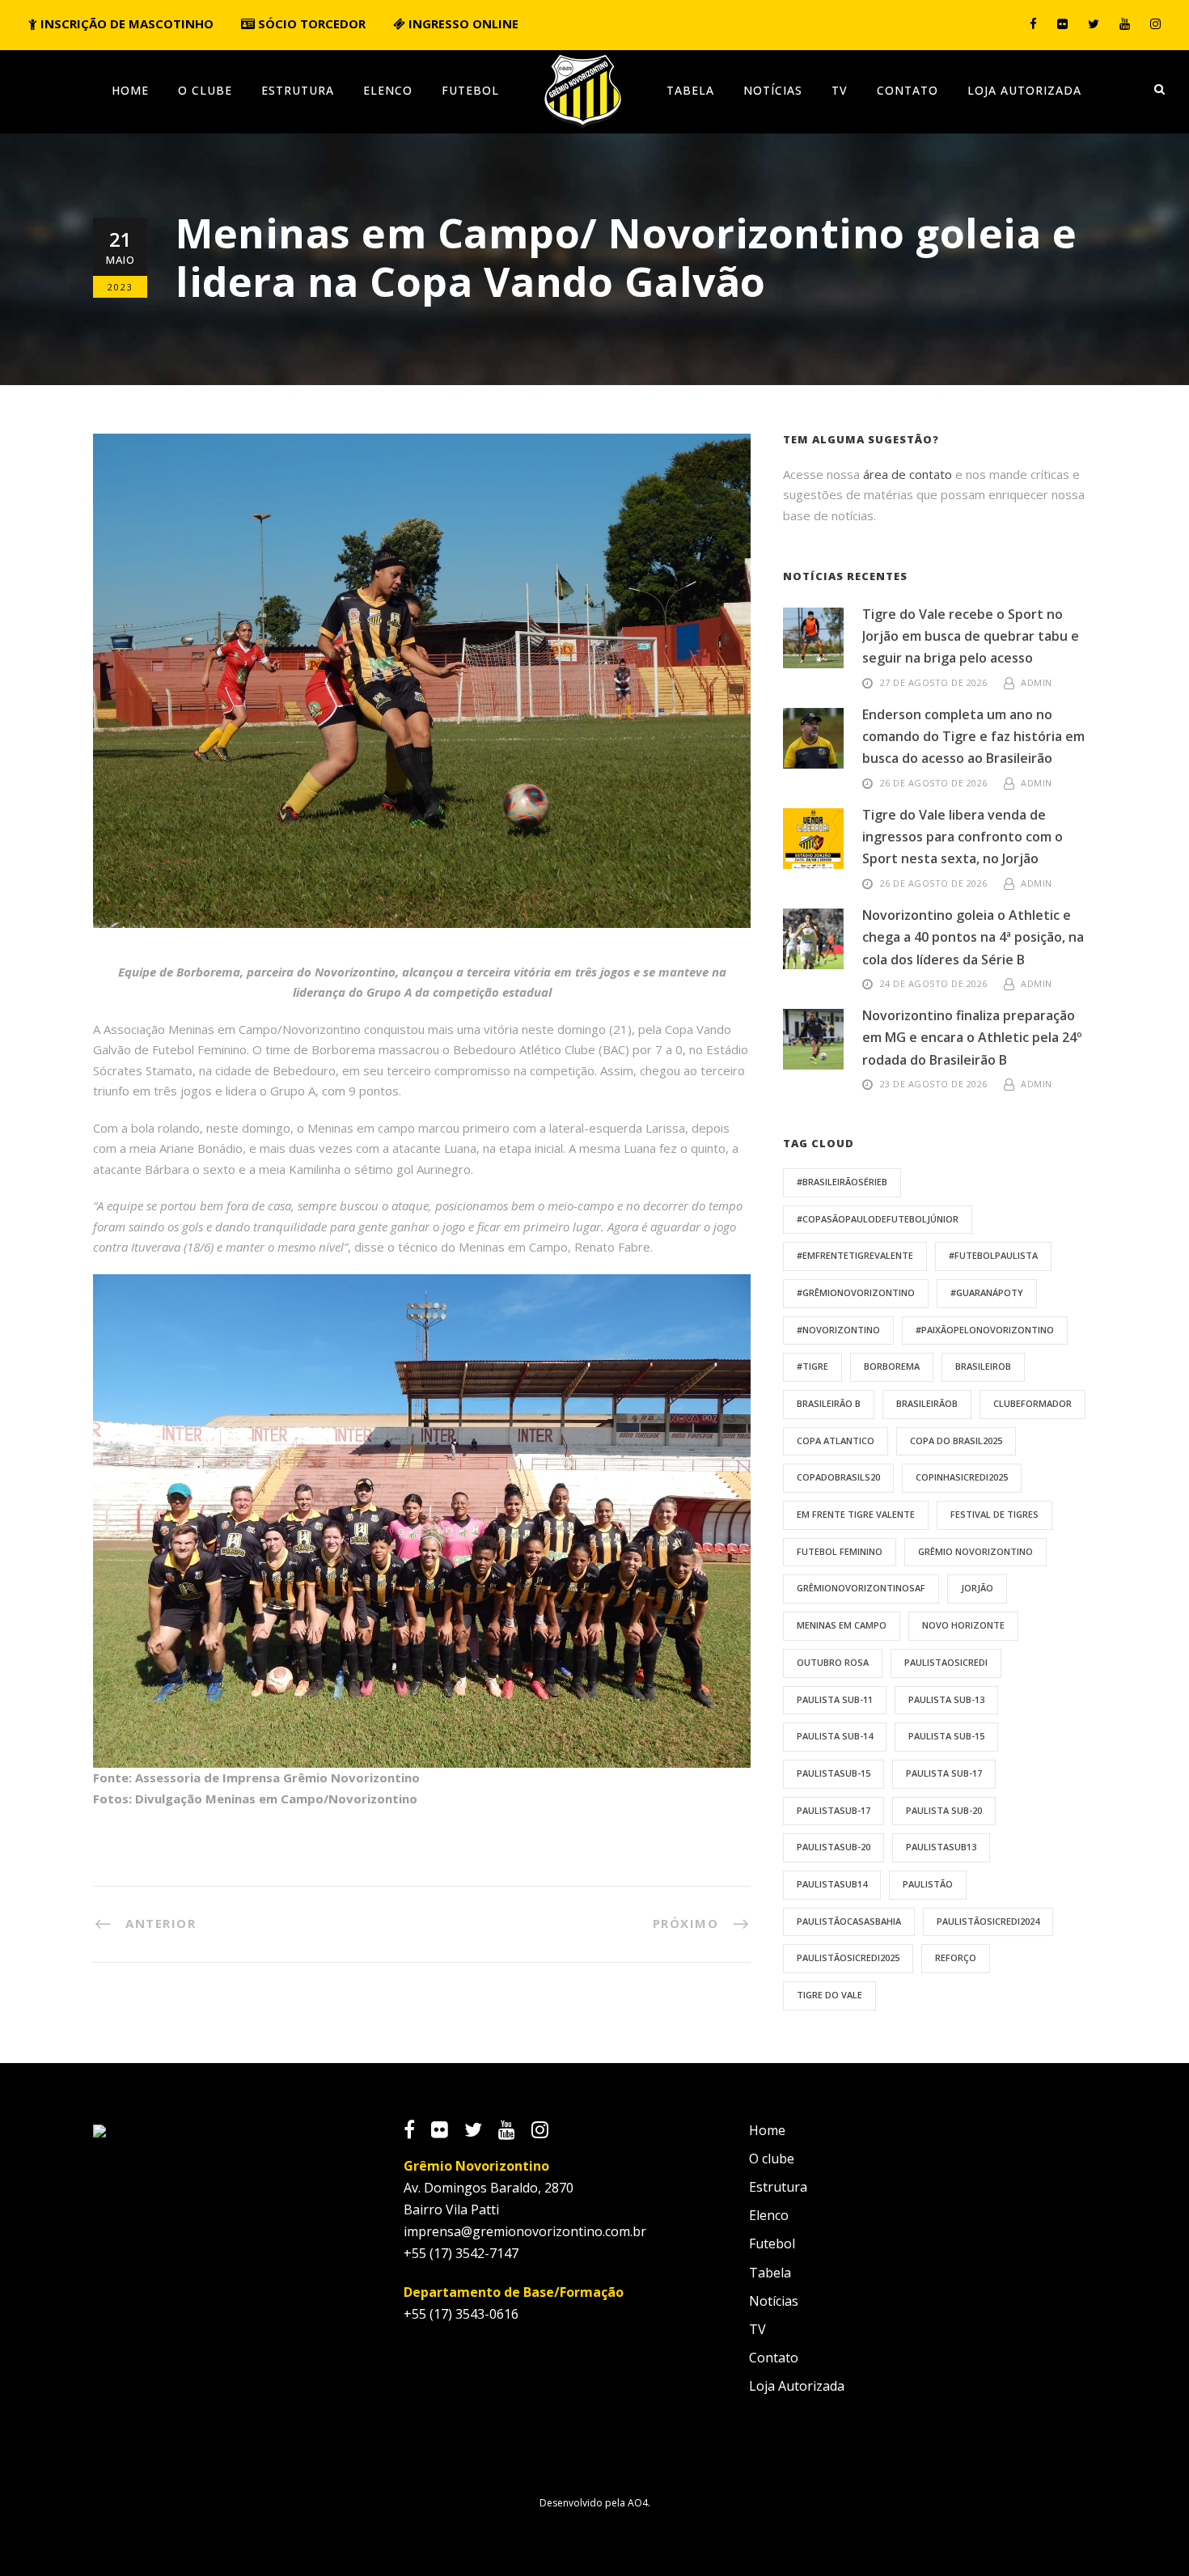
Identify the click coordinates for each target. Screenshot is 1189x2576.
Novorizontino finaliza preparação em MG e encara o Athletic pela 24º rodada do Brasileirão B (972, 1037)
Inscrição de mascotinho (125, 23)
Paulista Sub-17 (944, 1773)
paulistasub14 (832, 1884)
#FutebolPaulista (993, 1255)
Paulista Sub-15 (946, 1736)
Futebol (470, 90)
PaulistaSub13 (941, 1847)
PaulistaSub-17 (834, 1810)
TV (840, 90)
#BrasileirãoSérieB (842, 1182)
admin (1037, 682)
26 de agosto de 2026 (934, 783)
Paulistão (928, 1884)
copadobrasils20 (838, 1477)
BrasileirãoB (927, 1403)
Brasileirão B (829, 1403)
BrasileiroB (983, 1366)
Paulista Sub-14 (835, 1736)
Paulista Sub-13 (946, 1699)
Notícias (773, 90)
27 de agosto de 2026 (934, 682)
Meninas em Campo (842, 1625)
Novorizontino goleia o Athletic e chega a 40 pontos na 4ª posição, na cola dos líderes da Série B (973, 937)
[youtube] (1125, 23)
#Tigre (812, 1366)
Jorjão (977, 1588)
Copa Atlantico (836, 1441)
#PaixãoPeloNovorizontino (985, 1330)
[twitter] (1094, 23)
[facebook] (1033, 23)
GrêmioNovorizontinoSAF (861, 1588)
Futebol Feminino (840, 1551)
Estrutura (298, 90)
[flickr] (1062, 23)
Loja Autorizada (1024, 90)
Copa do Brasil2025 (956, 1441)
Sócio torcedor (310, 23)
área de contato (908, 474)
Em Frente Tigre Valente (856, 1514)
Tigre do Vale (829, 1995)
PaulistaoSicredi (946, 1662)
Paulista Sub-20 (944, 1810)
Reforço (956, 1957)
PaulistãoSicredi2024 (988, 1921)
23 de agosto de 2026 (934, 1084)
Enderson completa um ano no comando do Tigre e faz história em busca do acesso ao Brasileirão (973, 736)
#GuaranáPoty (987, 1292)
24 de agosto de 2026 (934, 983)
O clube (205, 90)
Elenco (388, 90)
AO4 (638, 2503)
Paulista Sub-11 (835, 1699)
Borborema (892, 1366)
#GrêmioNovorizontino (856, 1292)
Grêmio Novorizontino (975, 1551)
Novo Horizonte (963, 1625)
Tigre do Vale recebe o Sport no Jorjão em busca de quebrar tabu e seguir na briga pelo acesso (971, 636)
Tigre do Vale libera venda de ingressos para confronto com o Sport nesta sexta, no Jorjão (963, 837)
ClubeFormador (1032, 1403)
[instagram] (1155, 23)
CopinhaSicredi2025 (962, 1477)
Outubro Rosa (833, 1662)
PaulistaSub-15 (834, 1773)
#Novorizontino (838, 1330)
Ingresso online (462, 23)
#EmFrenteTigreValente (855, 1255)
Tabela (690, 90)
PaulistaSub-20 (834, 1847)
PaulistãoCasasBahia (849, 1921)
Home (130, 90)
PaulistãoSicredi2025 (848, 1957)
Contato (908, 90)
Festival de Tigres (994, 1514)
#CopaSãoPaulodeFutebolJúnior (878, 1219)
